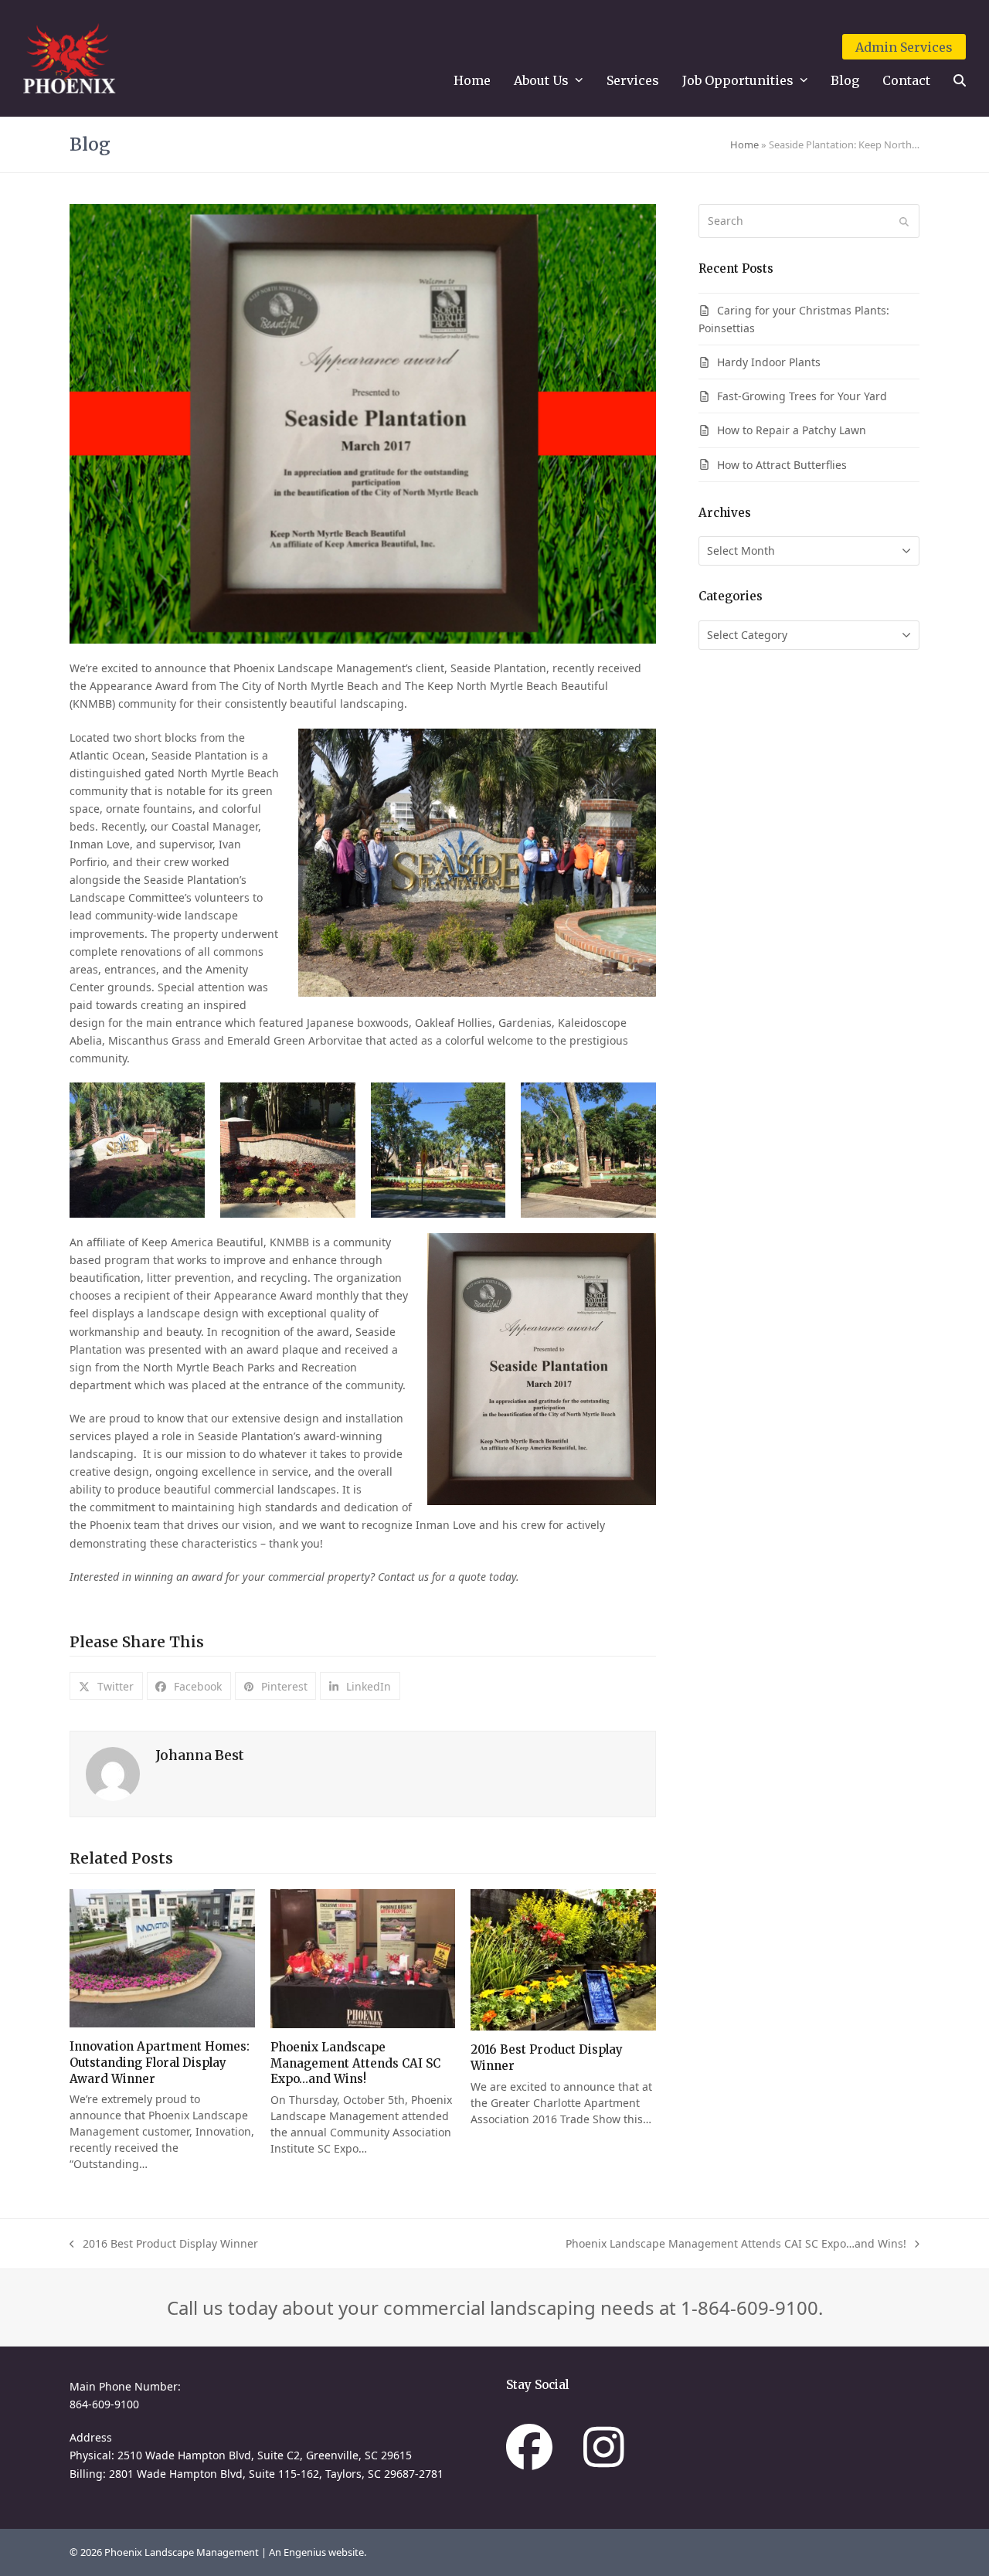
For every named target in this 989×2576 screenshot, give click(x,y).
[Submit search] (904, 221)
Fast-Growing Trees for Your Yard (802, 396)
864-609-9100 (104, 2404)
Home (744, 144)
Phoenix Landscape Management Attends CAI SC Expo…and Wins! (355, 2063)
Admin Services (904, 47)
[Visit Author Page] (113, 1773)
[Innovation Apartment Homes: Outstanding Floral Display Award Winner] (162, 1958)
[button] (960, 81)
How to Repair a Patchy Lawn (792, 430)
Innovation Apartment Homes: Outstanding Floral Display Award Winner (160, 2062)
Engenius (306, 2552)
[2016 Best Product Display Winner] (563, 1960)
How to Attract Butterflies (782, 465)
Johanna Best (200, 1755)
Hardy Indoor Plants (769, 362)
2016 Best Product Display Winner (164, 2244)
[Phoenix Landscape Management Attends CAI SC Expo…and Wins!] (363, 1959)
